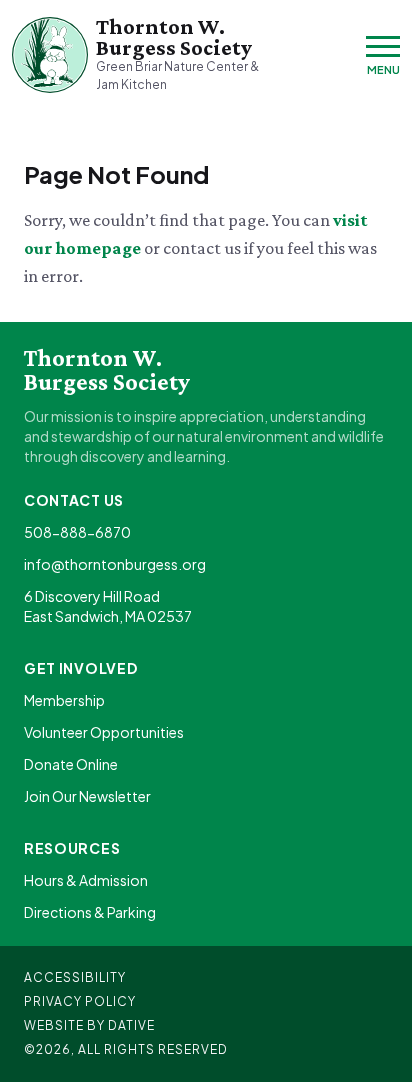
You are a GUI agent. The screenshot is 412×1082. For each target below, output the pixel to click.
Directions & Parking (90, 912)
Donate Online (71, 764)
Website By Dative (89, 1025)
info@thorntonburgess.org (115, 564)
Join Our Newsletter (87, 796)
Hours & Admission (86, 880)
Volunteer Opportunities (104, 732)
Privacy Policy (80, 1001)
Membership (64, 700)
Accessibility (75, 977)
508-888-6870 (77, 532)
